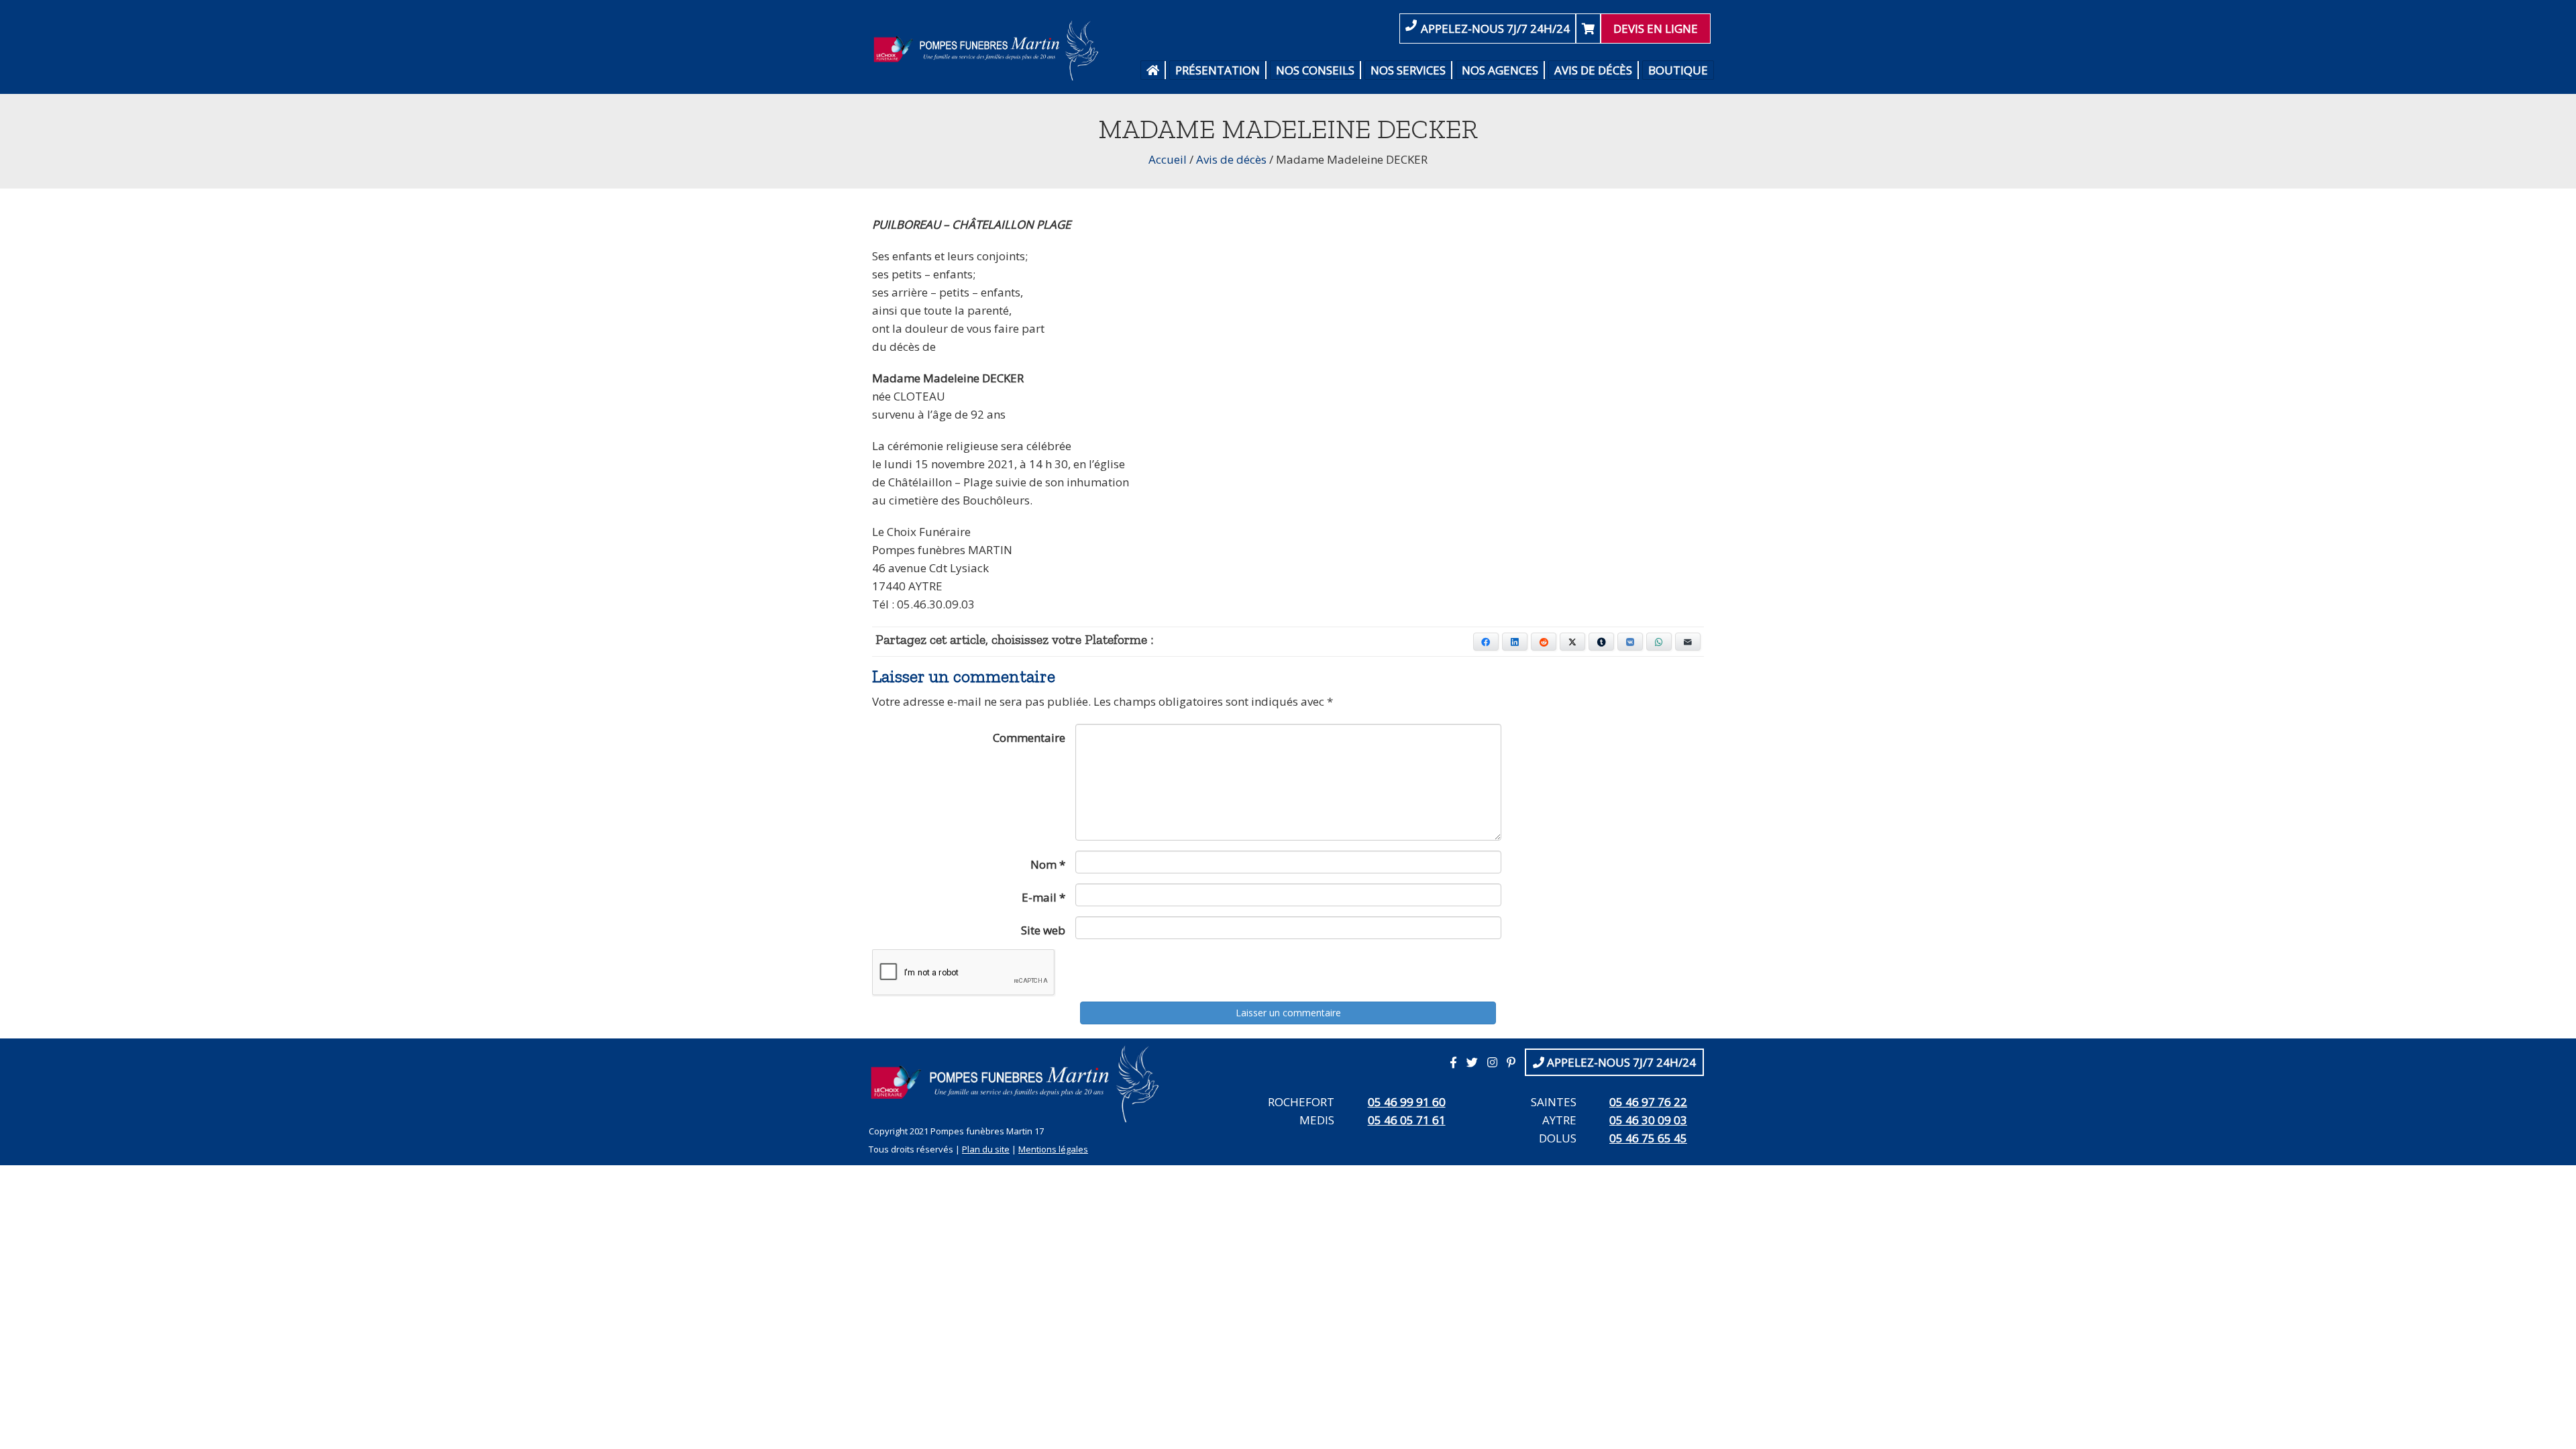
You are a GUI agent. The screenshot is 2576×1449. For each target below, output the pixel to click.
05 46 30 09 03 (1648, 1120)
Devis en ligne (1656, 29)
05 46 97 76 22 (1648, 1102)
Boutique (1678, 70)
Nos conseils (1315, 70)
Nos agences (1500, 70)
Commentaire (1029, 738)
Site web (1043, 930)
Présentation (1218, 70)
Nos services (1408, 70)
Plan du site (986, 1149)
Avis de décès (1593, 70)
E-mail (1043, 897)
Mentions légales (1053, 1149)
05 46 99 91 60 (1407, 1102)
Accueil (1168, 159)
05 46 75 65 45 (1648, 1138)
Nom (1048, 864)
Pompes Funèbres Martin (990, 50)
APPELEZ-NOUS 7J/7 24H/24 (1495, 29)
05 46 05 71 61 (1407, 1120)
